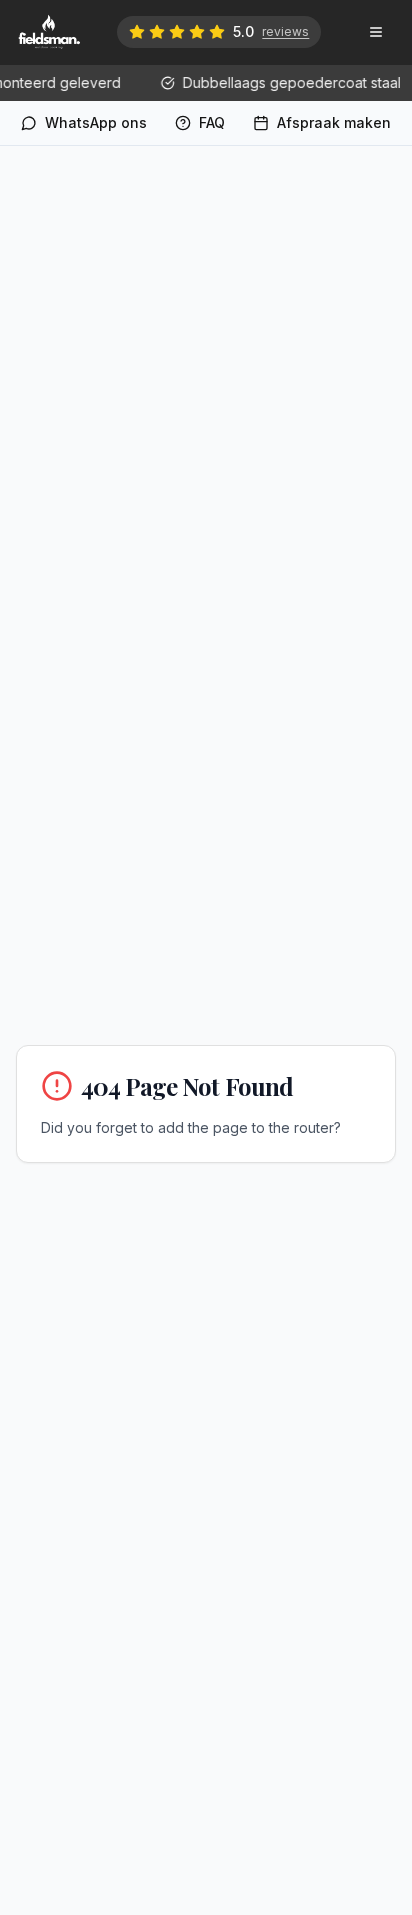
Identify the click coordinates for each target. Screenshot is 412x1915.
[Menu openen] (376, 32)
